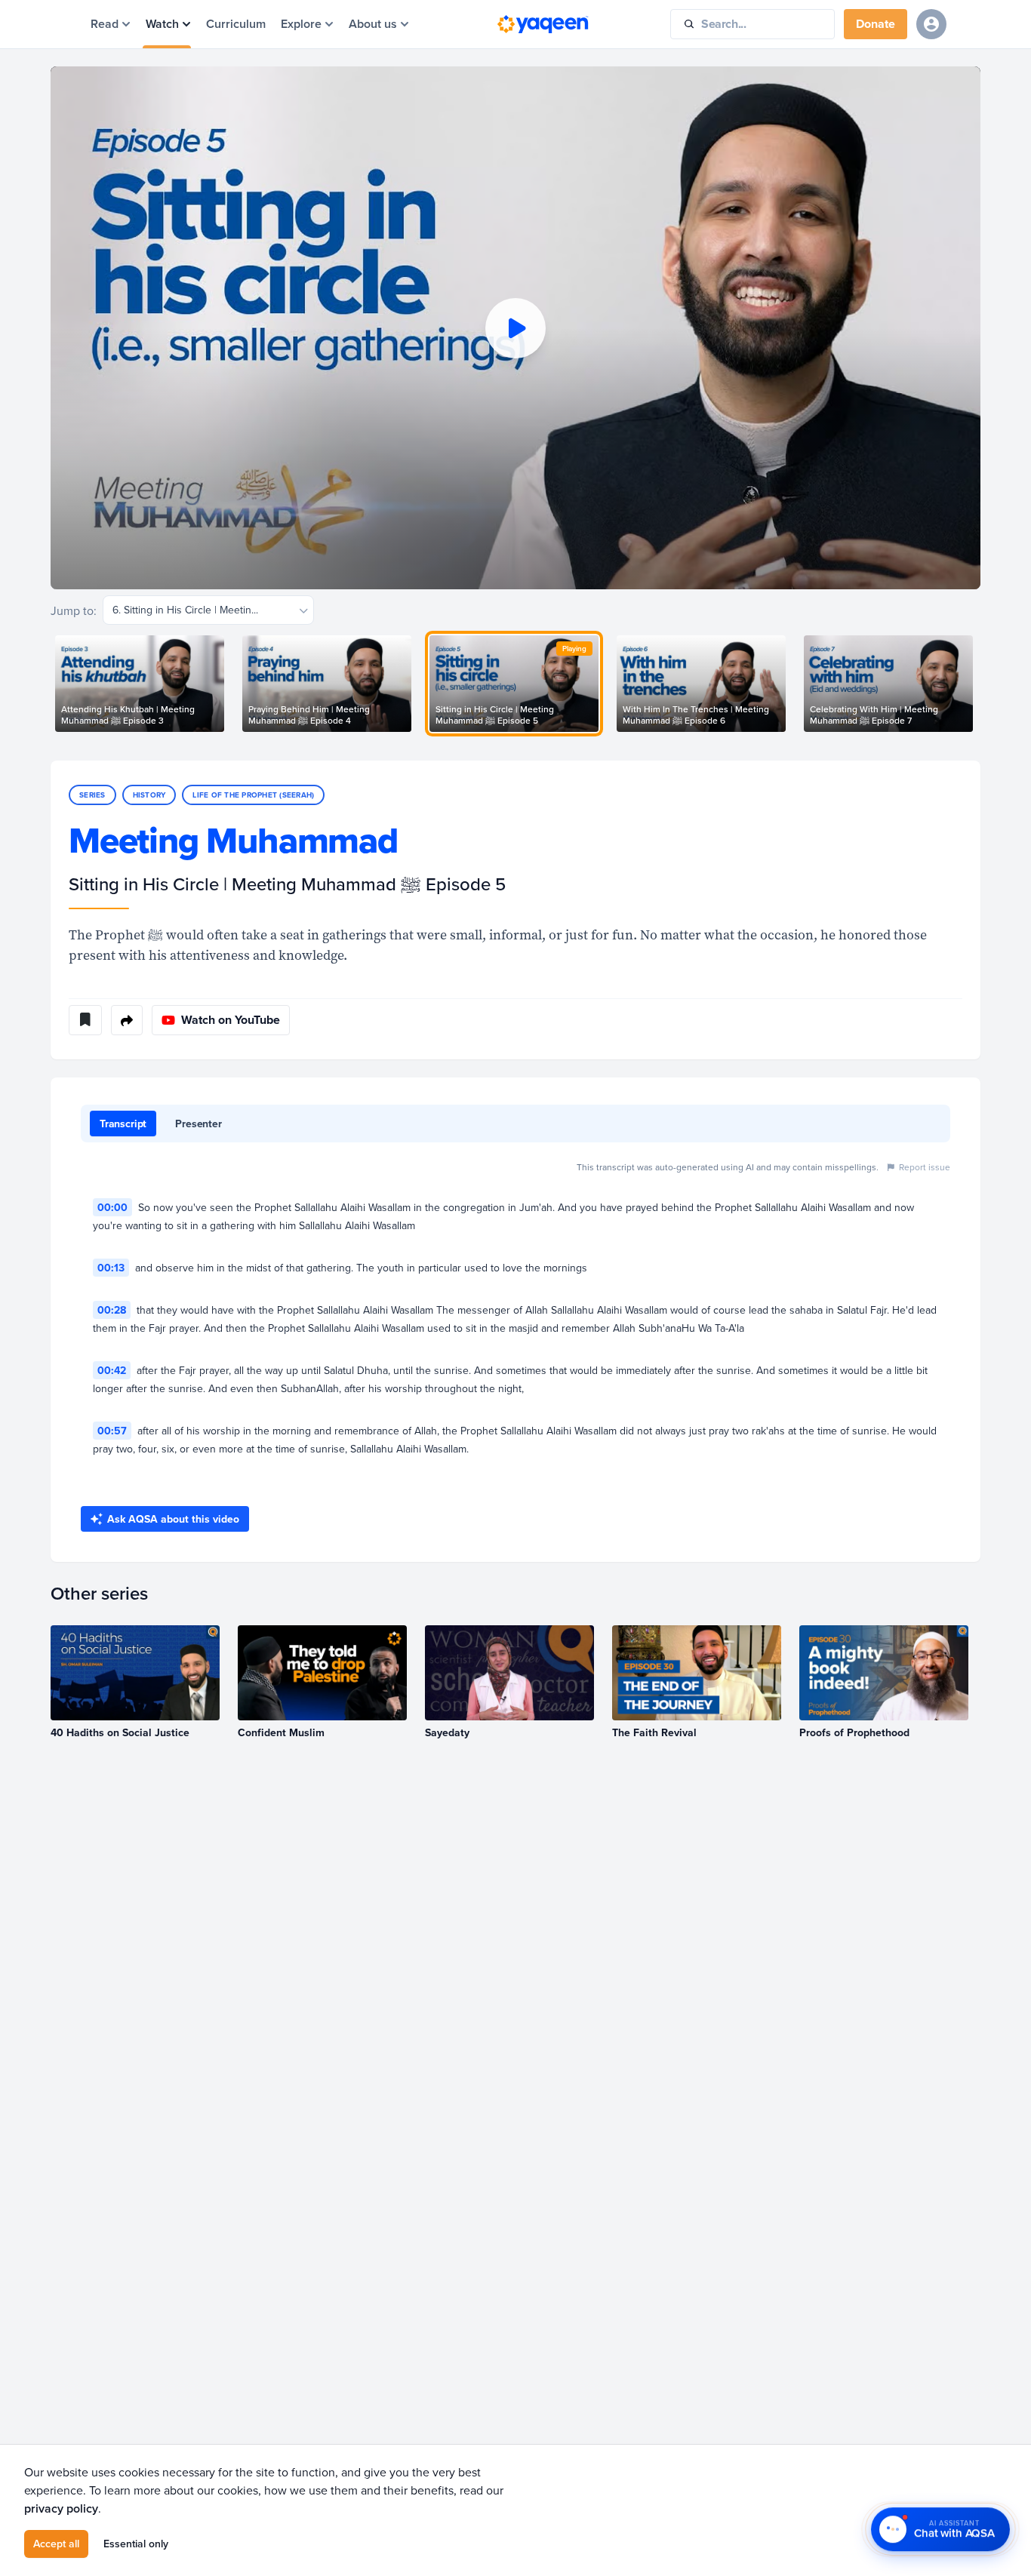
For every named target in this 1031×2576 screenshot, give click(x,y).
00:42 (112, 1370)
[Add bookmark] (85, 1020)
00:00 (112, 1207)
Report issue (925, 1167)
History (149, 795)
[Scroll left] (51, 684)
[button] (515, 328)
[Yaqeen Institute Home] (543, 24)
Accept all (56, 2544)
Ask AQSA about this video (173, 1519)
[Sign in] (931, 24)
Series (92, 795)
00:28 (112, 1310)
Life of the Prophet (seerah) (253, 795)
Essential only (136, 2544)
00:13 (111, 1268)
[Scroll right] (980, 684)
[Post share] (127, 1020)
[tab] (123, 1124)
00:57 (112, 1431)
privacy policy (61, 2508)
